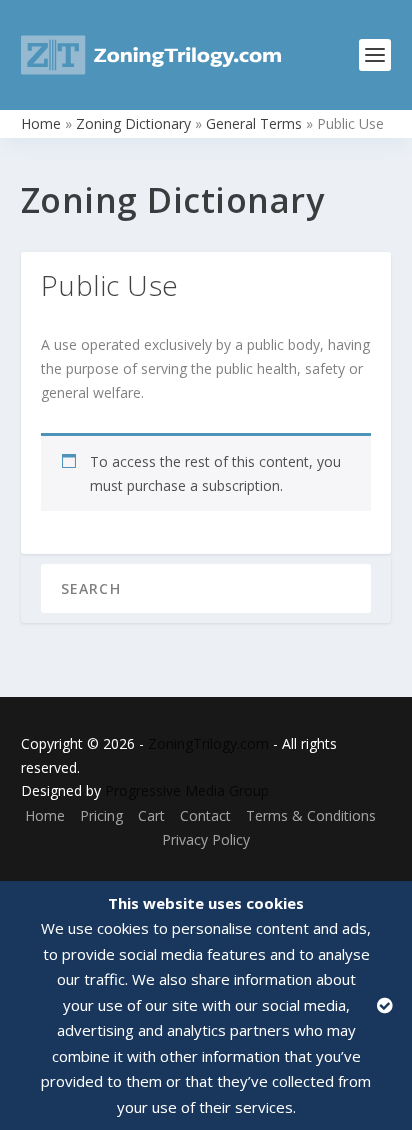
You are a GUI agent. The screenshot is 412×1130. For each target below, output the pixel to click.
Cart (151, 815)
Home (41, 123)
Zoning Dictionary (133, 123)
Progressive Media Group (187, 790)
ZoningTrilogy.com (208, 743)
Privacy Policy (206, 839)
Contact (205, 815)
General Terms (254, 123)
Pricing (101, 815)
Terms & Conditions (311, 815)
